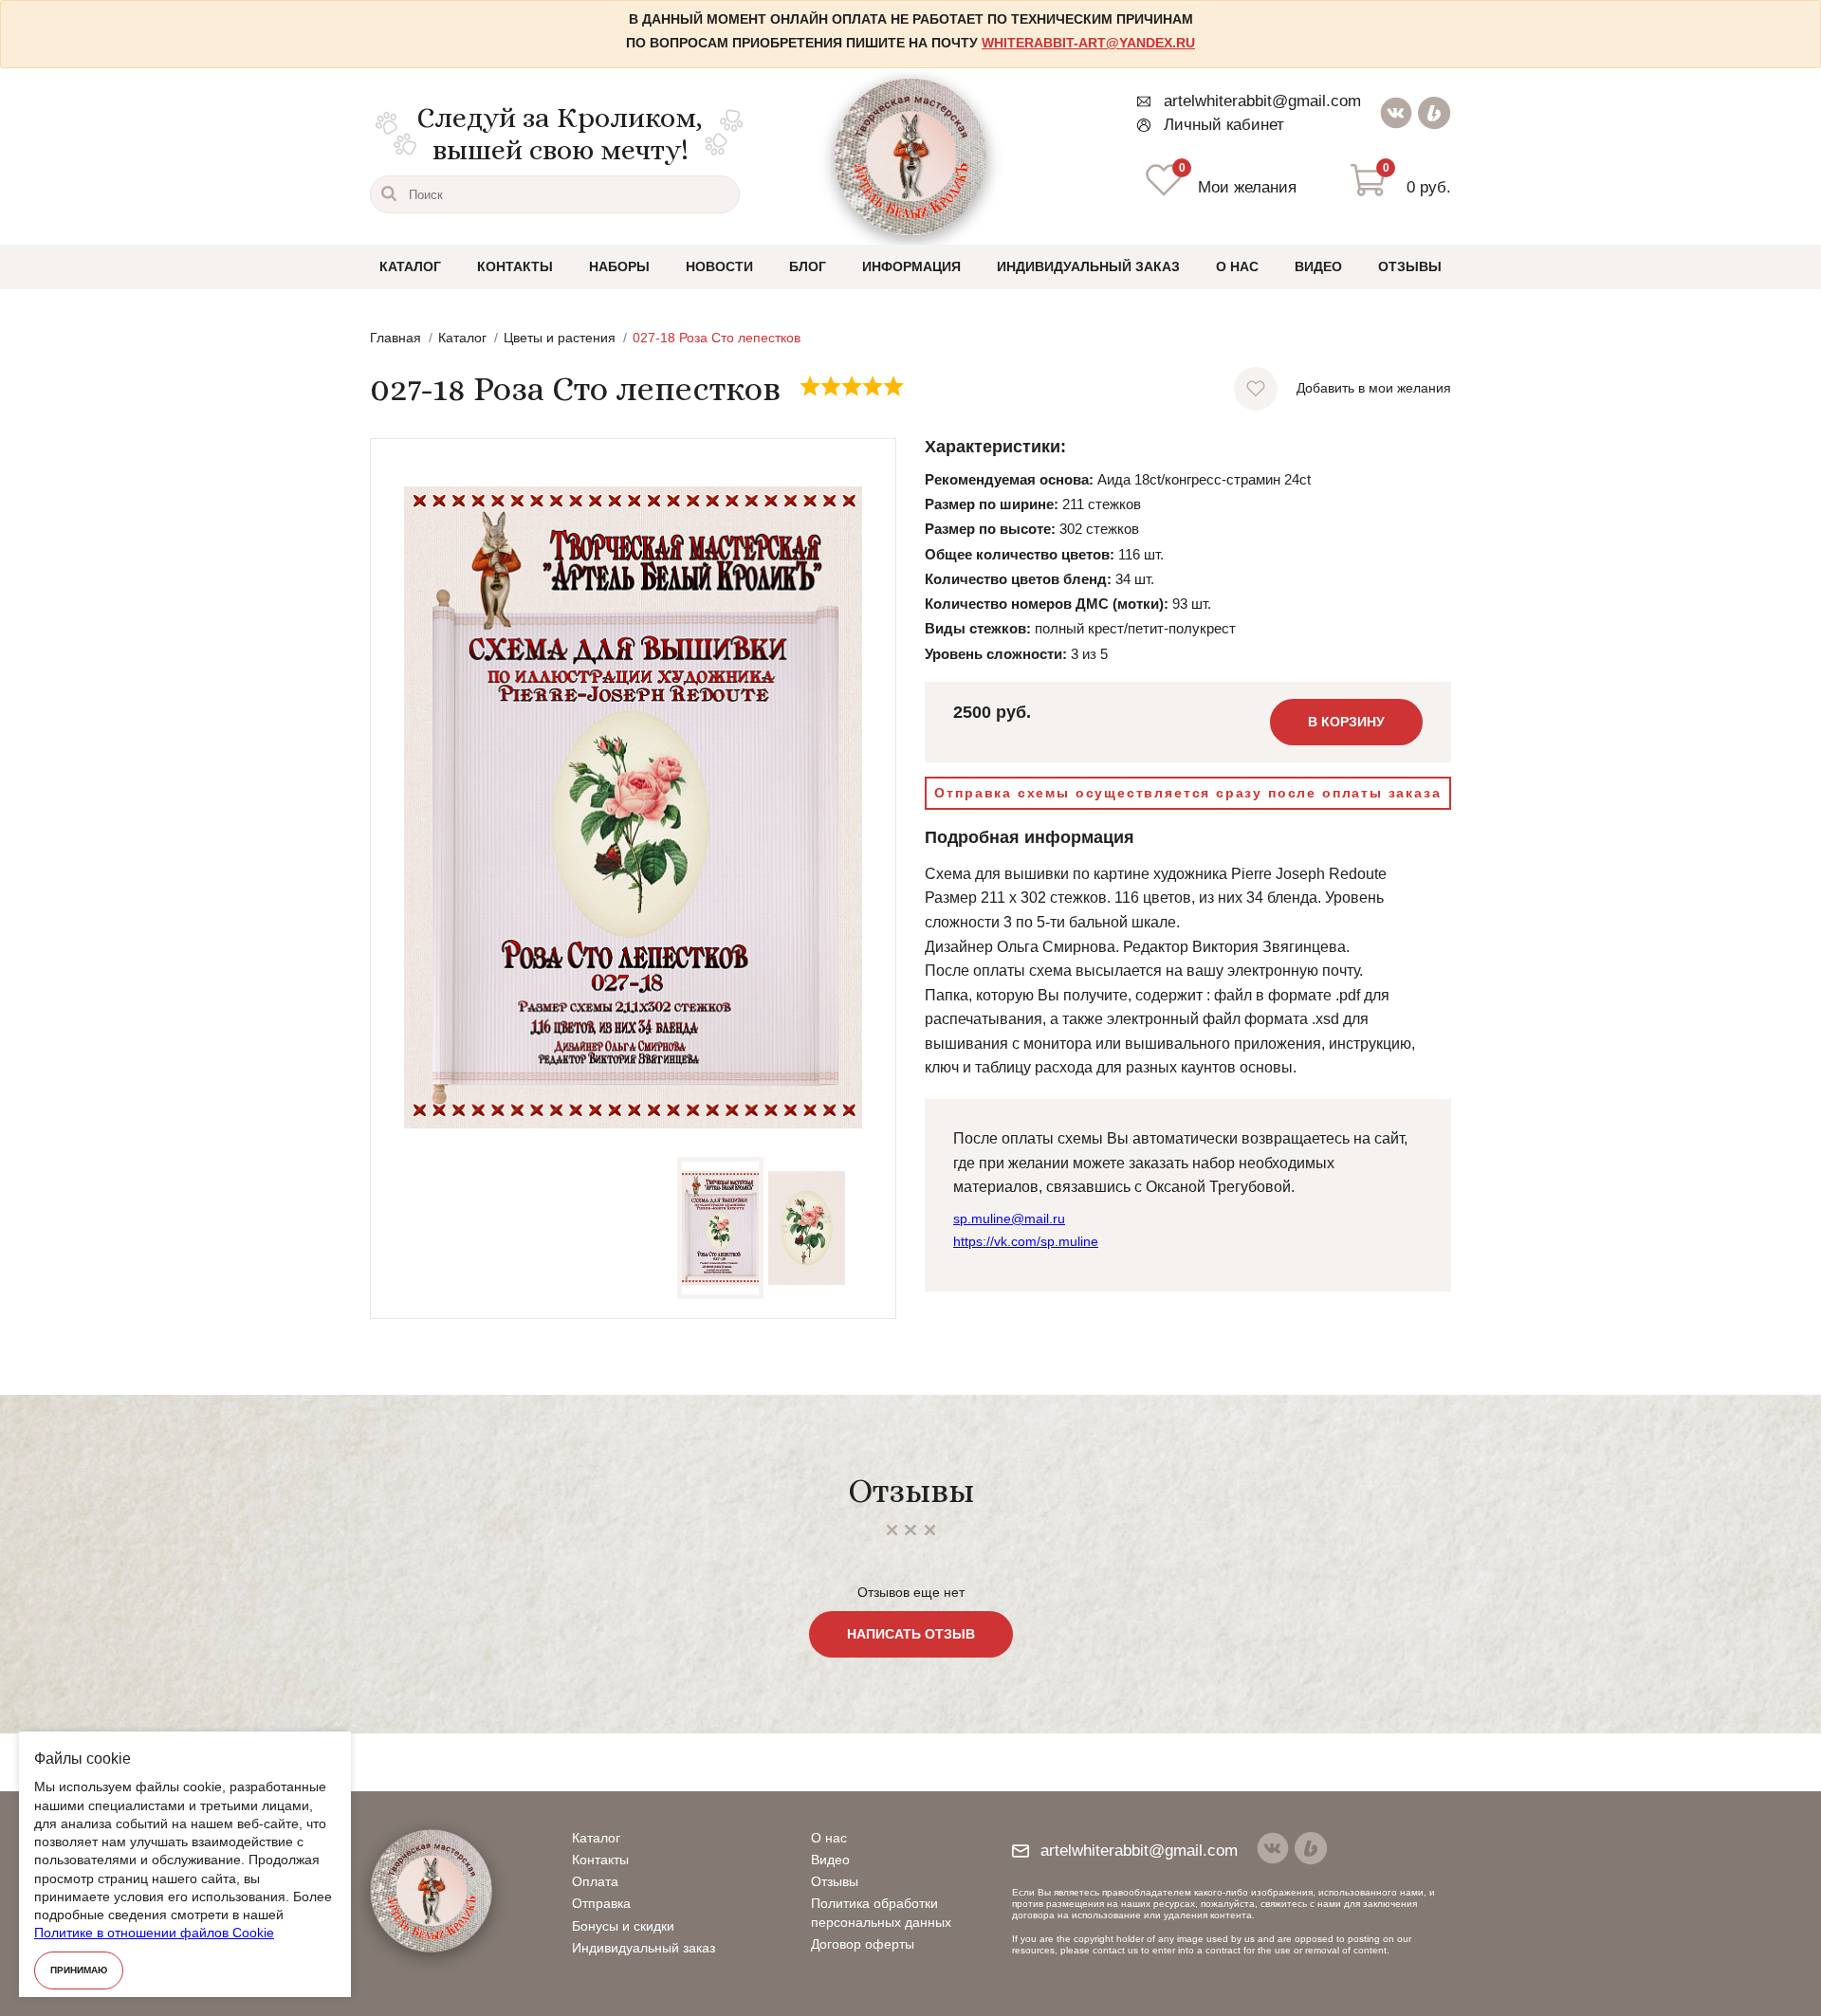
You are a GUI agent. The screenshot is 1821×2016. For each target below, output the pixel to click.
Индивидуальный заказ (1088, 266)
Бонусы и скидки (623, 1926)
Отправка (601, 1903)
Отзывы (1410, 266)
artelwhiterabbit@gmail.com (1262, 101)
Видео (1318, 266)
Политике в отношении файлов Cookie (154, 1933)
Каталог (410, 266)
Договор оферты (863, 1944)
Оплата (595, 1881)
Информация (911, 266)
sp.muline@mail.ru (1009, 1219)
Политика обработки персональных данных (881, 1912)
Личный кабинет (1224, 125)
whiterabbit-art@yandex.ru (1088, 43)
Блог (808, 266)
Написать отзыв (911, 1634)
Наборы (619, 266)
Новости (719, 266)
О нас (1237, 266)
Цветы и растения (560, 338)
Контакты (515, 266)
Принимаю (79, 1970)
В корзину (1346, 722)
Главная (395, 338)
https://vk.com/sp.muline (1026, 1241)
